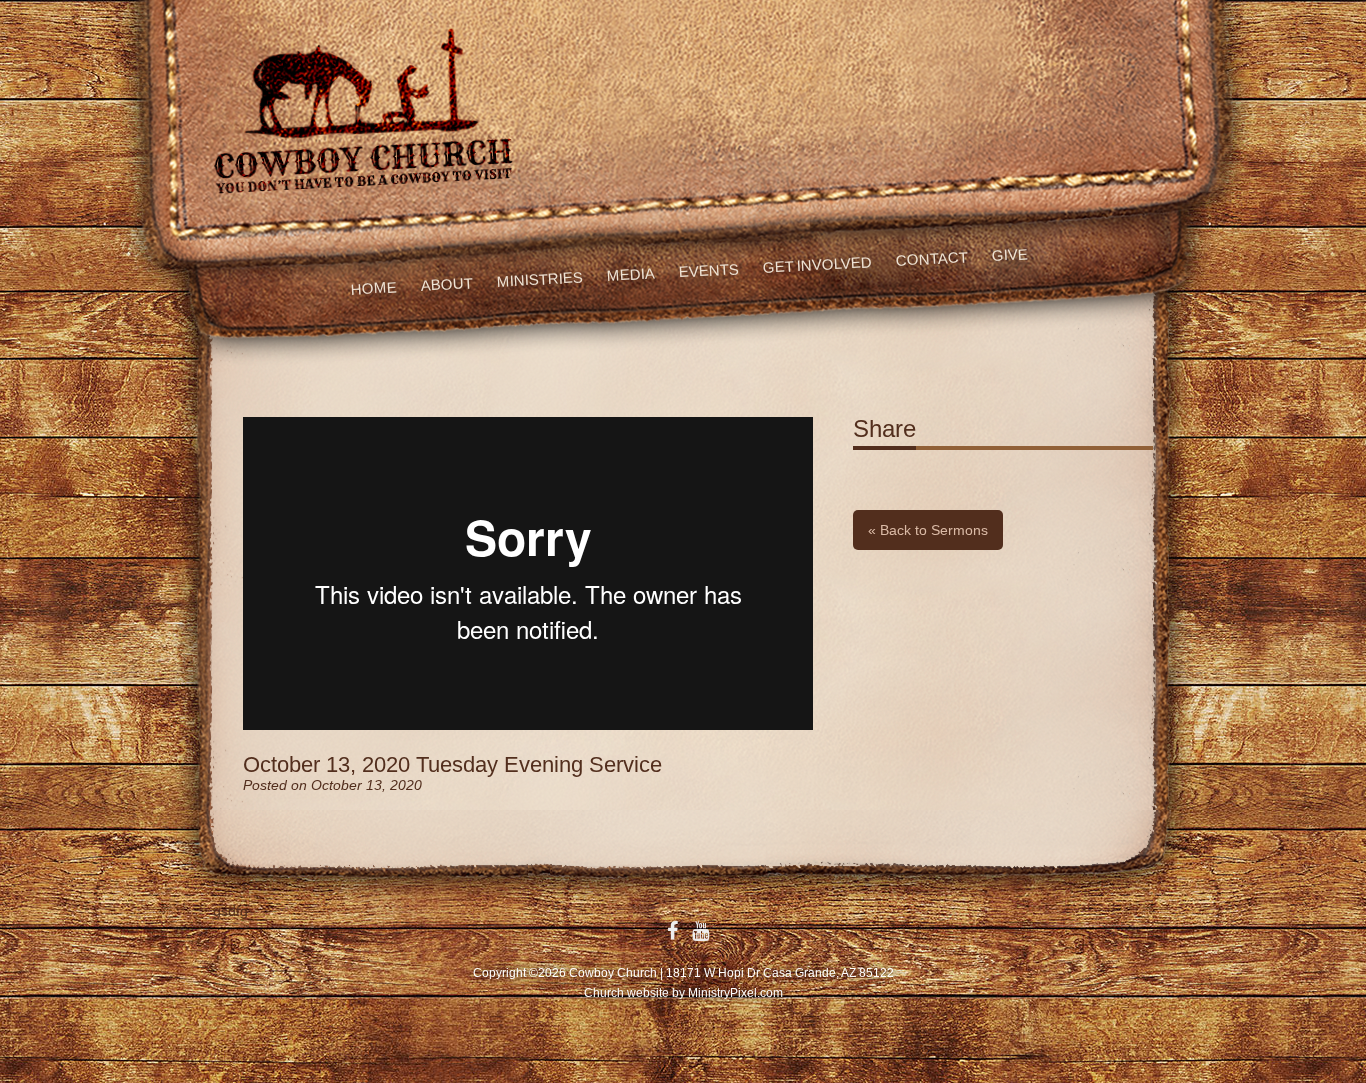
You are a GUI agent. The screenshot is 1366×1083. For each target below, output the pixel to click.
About (446, 284)
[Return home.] (360, 109)
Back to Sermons (928, 530)
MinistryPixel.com (735, 993)
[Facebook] (672, 931)
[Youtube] (700, 931)
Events (708, 270)
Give (1009, 254)
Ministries (539, 278)
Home (373, 287)
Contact (932, 258)
